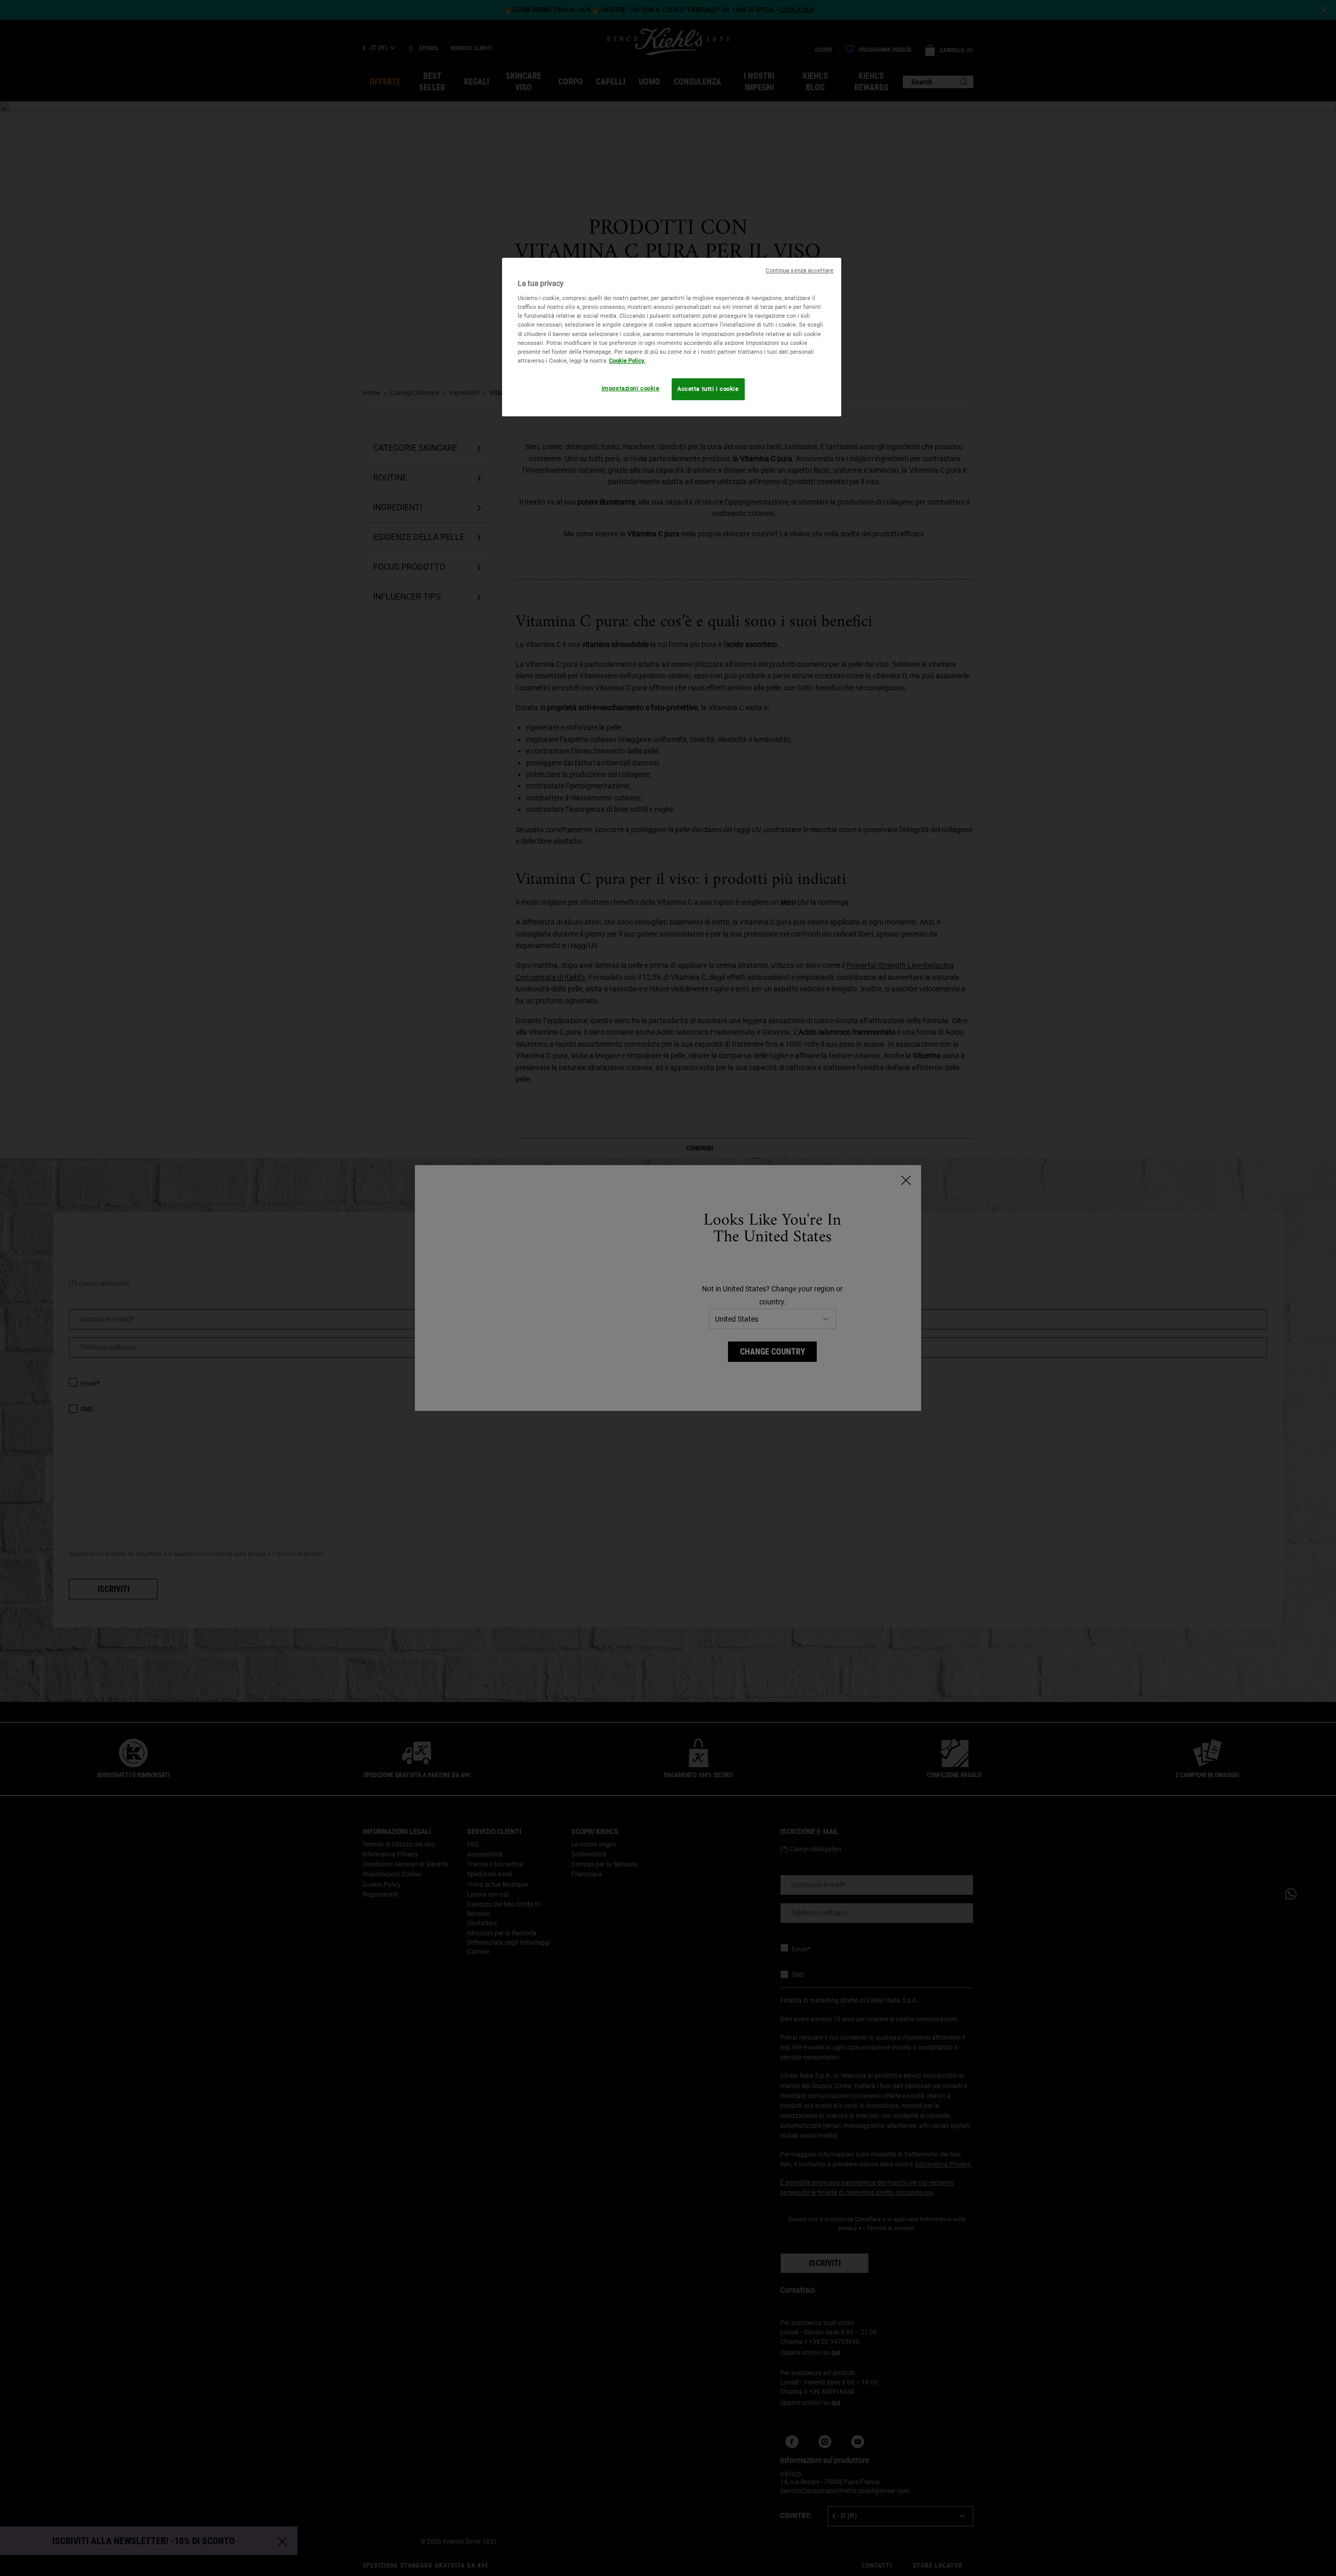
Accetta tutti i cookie (708, 389)
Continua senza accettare (800, 271)
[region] (672, 337)
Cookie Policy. (627, 361)
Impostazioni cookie (631, 388)
